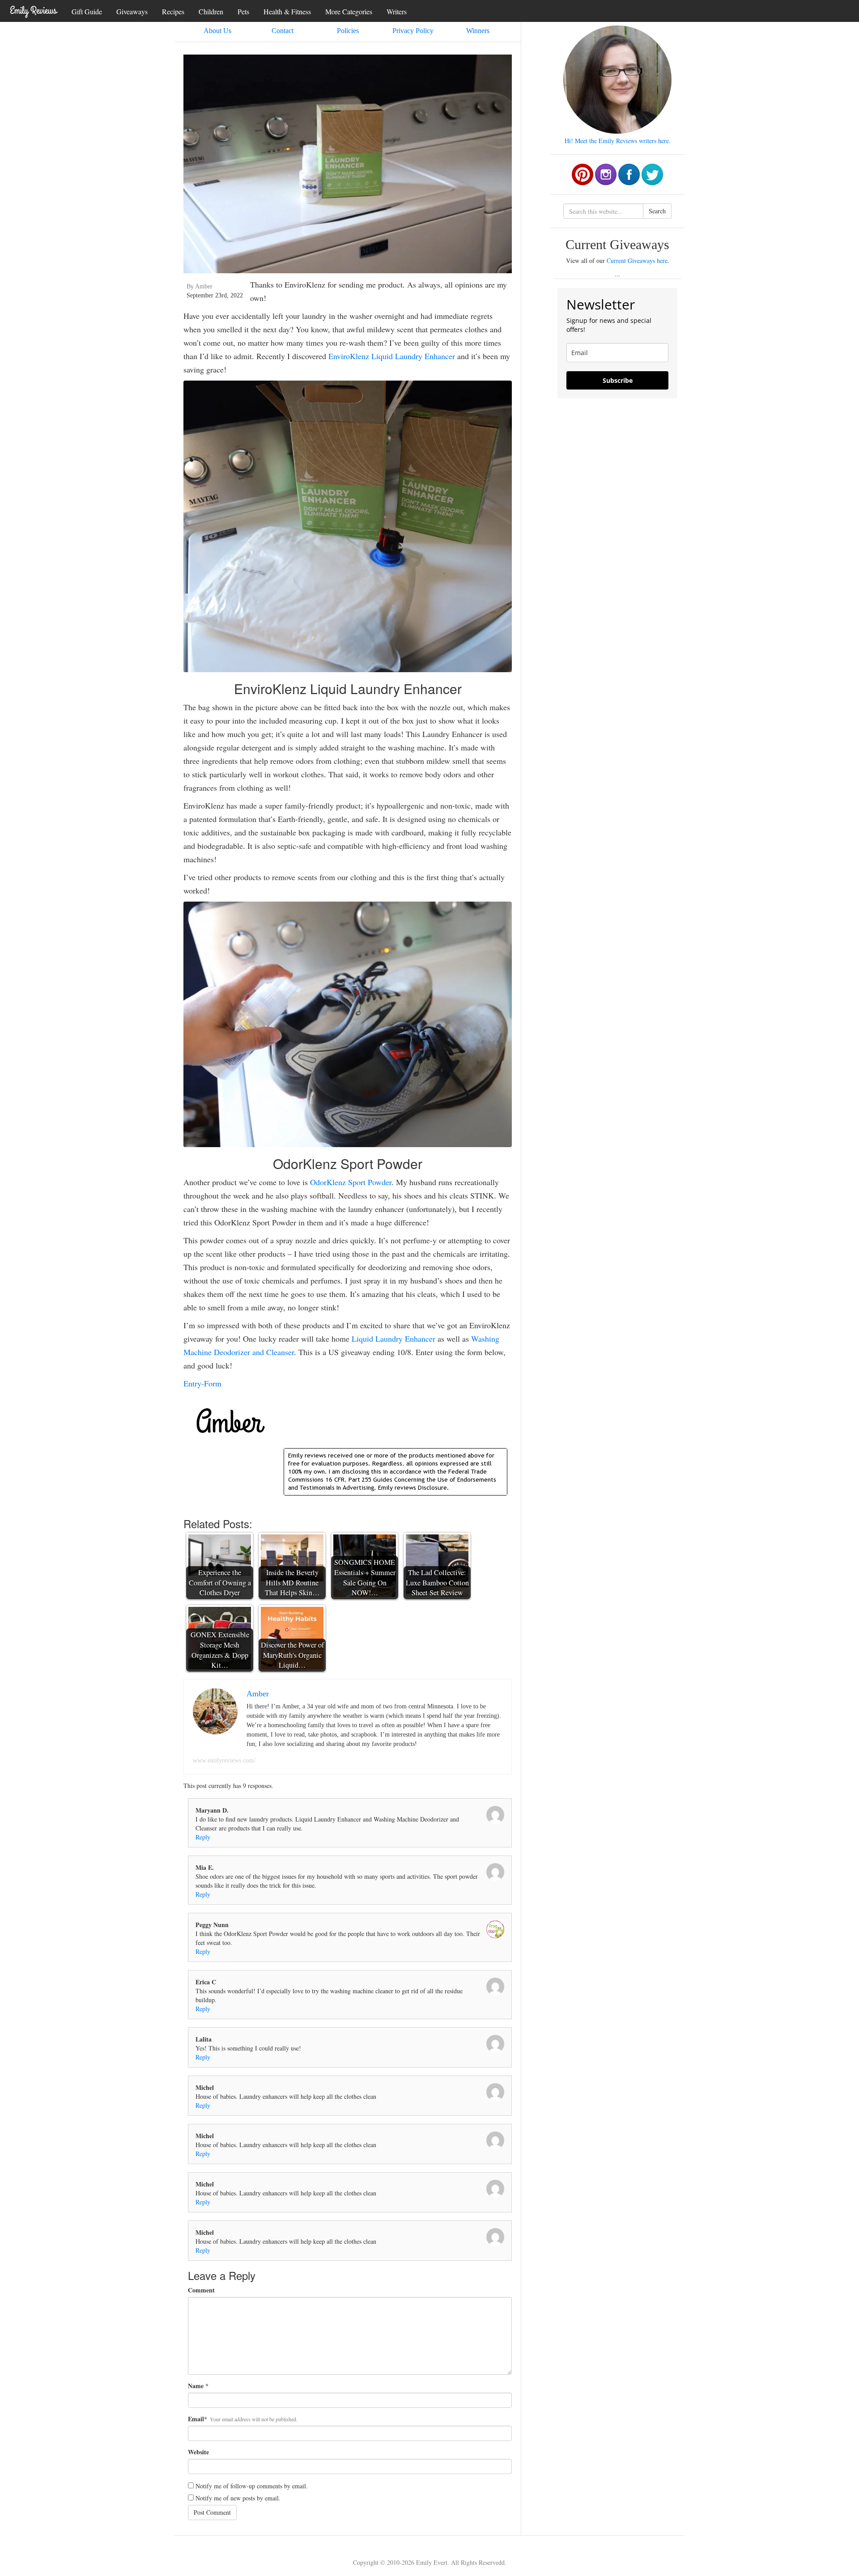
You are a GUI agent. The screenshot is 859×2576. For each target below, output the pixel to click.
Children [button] (211, 11)
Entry (192, 1383)
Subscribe (618, 380)
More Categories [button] (349, 11)
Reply (203, 1837)
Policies (348, 31)
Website (198, 2452)
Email (196, 2419)
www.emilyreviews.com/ (224, 1760)
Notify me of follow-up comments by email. (252, 2486)
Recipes (173, 11)
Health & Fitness (287, 11)
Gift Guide (87, 11)
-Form (211, 1383)
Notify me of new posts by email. (238, 2498)
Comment (201, 2290)
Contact (283, 31)
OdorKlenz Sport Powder (351, 1182)
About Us (217, 31)
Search (657, 211)
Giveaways (132, 11)
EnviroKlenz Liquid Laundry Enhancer (392, 356)
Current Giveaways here (637, 261)
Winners (478, 31)
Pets (243, 11)
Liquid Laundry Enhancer (393, 1339)
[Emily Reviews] (34, 10)
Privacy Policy (413, 31)
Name (196, 2386)
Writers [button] (397, 11)
